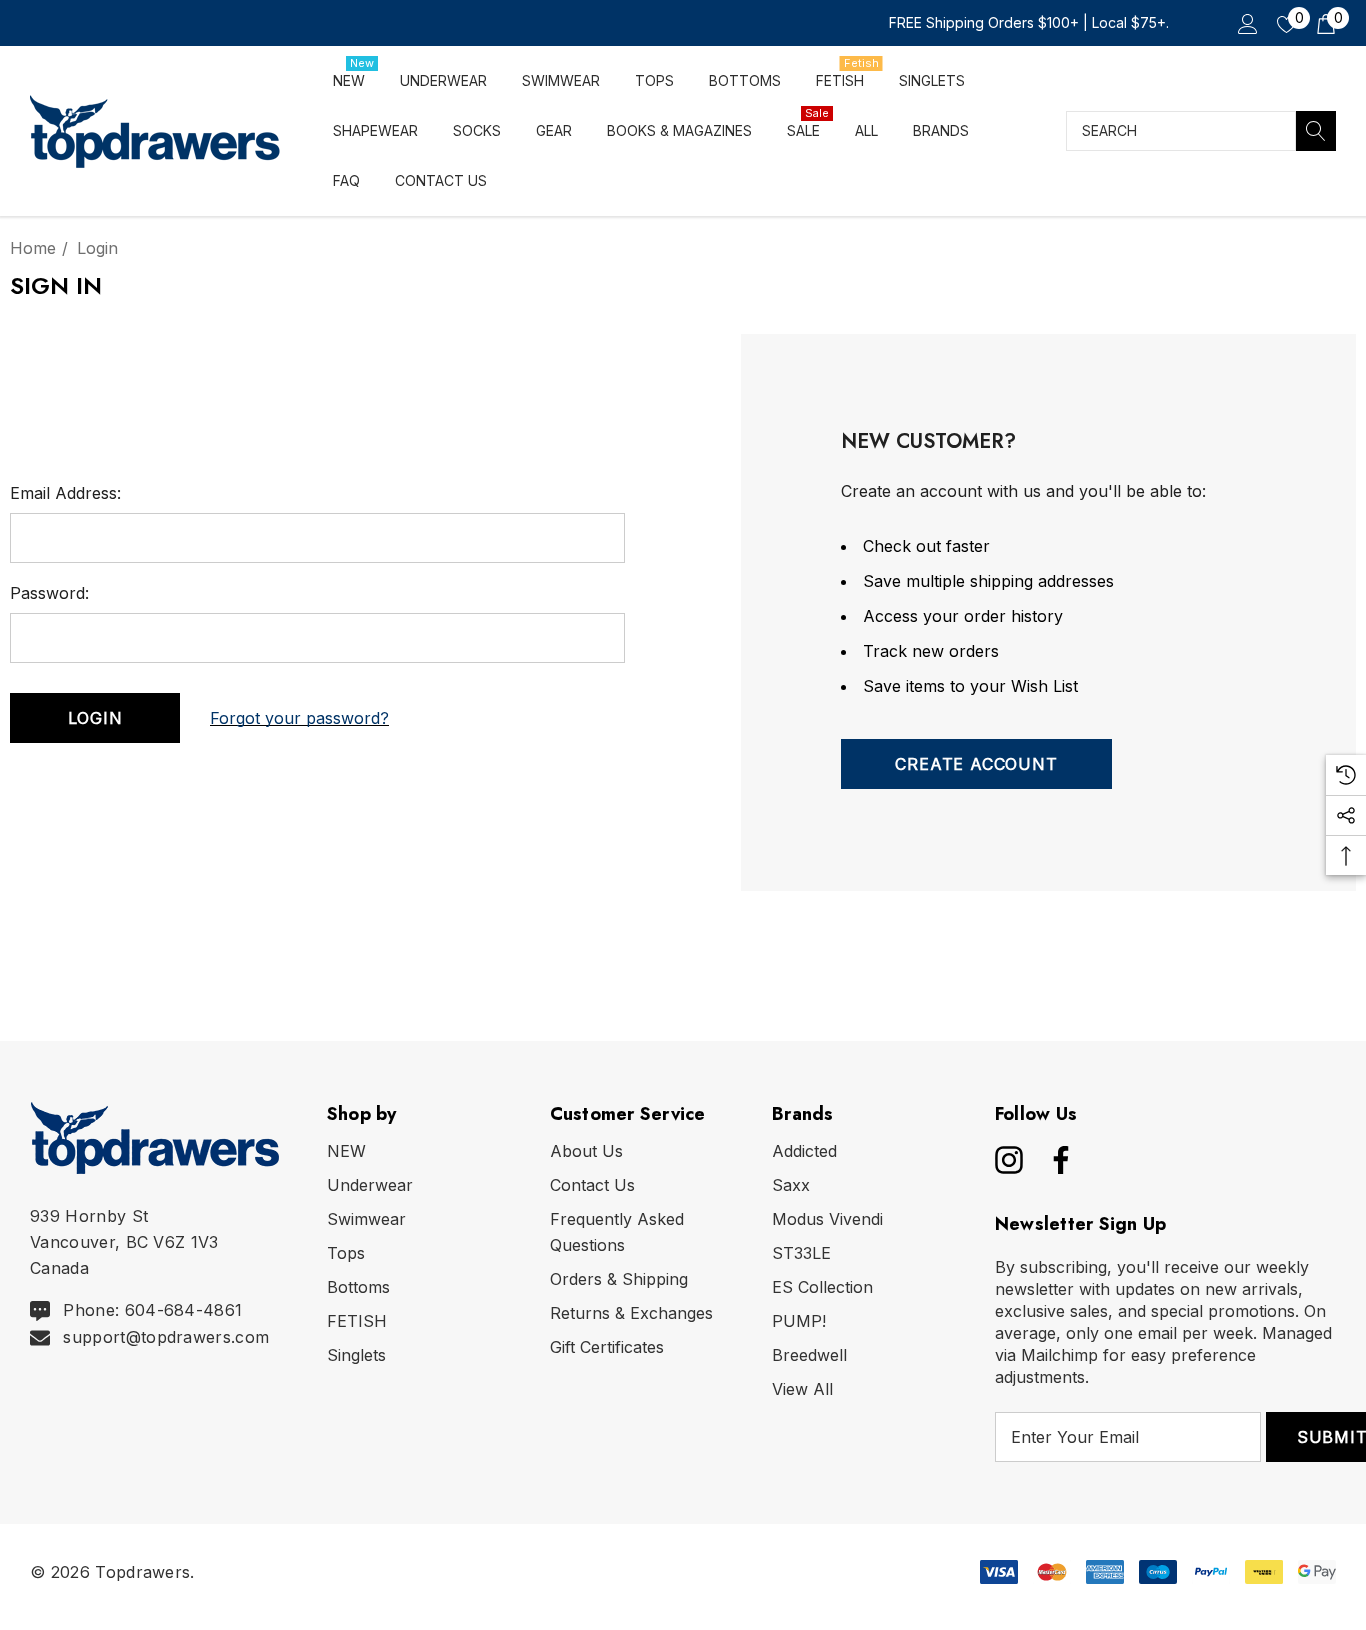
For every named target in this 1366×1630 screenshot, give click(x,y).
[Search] (1316, 131)
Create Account (976, 764)
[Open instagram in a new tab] (1007, 1160)
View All (802, 1389)
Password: (49, 593)
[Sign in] (1246, 23)
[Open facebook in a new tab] (1056, 1160)
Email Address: (65, 493)
